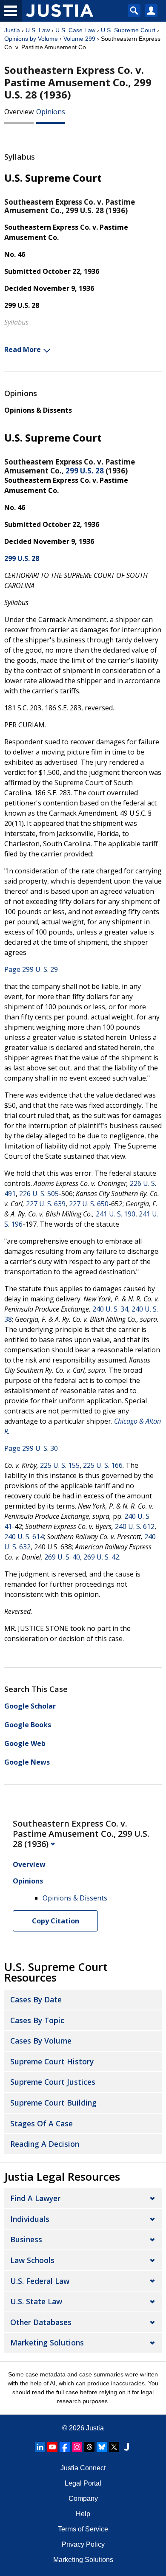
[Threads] (89, 2447)
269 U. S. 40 (62, 1557)
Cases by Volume (41, 2041)
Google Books (28, 1725)
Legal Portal (83, 2483)
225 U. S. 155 (60, 1465)
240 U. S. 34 (110, 1309)
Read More (23, 349)
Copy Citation (56, 1921)
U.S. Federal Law (40, 2281)
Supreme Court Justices (53, 2082)
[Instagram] (77, 2447)
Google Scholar (30, 1706)
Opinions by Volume (31, 39)
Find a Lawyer (35, 2198)
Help (83, 2514)
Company (83, 2499)
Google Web (25, 1743)
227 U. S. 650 (89, 1204)
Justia (12, 30)
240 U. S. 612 (135, 1526)
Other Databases (41, 2322)
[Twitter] (114, 2447)
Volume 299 (79, 39)
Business (26, 2239)
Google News (27, 1762)
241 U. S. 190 (116, 1214)
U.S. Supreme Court (128, 30)
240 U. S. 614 (24, 1537)
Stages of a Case (41, 2123)
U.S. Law (38, 30)
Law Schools (32, 2260)
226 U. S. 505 (39, 1194)
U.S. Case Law (75, 30)
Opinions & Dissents (38, 410)
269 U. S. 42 (101, 1557)
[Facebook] (65, 2447)
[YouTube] (52, 2447)
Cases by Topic (37, 2020)
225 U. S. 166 (103, 1465)
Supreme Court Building (53, 2103)
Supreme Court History (52, 2061)
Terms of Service (83, 2529)
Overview (19, 112)
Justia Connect (83, 2468)
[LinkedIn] (40, 2447)
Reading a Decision (45, 2144)
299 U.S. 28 (85, 471)
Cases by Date (36, 1999)
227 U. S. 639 (46, 1204)
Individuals (30, 2219)
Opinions (51, 112)
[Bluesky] (102, 2447)
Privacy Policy (83, 2544)
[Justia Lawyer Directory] (126, 2447)
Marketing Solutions (47, 2342)
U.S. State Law (36, 2301)
